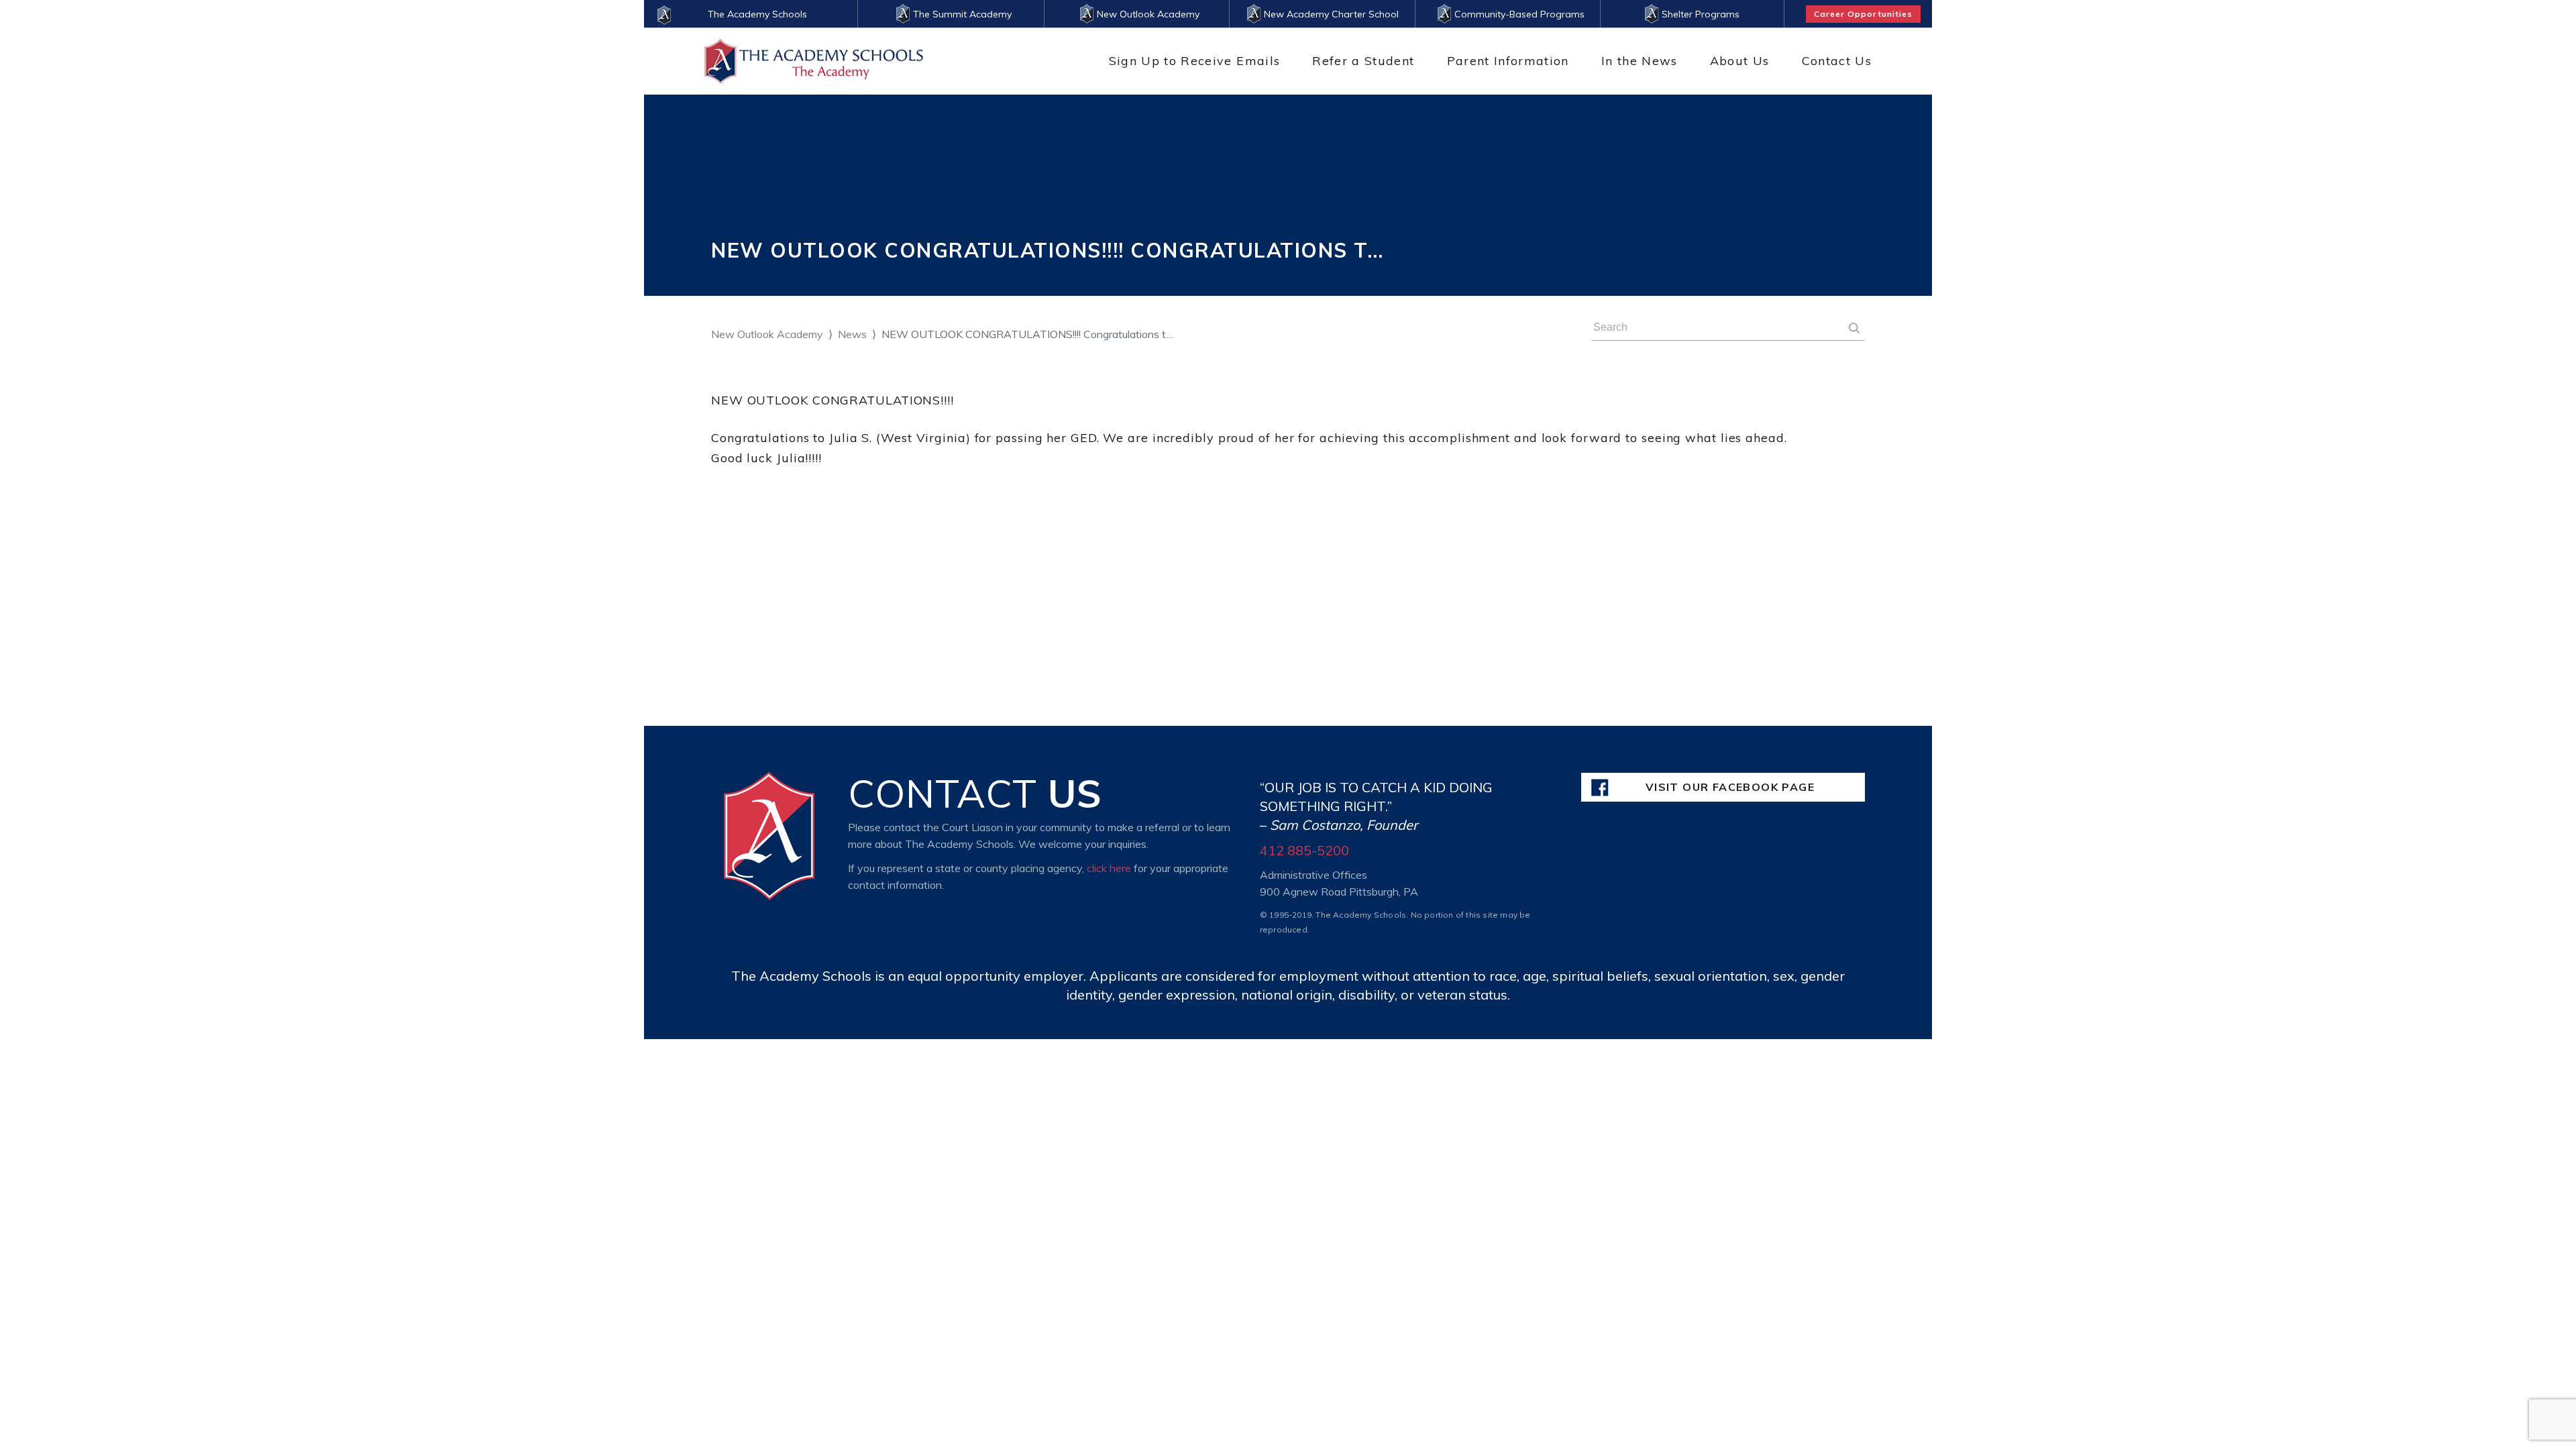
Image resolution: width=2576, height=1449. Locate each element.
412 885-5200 (1304, 850)
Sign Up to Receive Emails (1195, 61)
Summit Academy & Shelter (1411, 86)
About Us (1740, 61)
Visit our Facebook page (1730, 787)
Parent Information (1508, 61)
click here (1109, 868)
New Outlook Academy (767, 334)
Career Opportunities (1863, 14)
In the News (1640, 61)
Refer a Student (1363, 61)
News (852, 334)
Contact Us (1837, 61)
